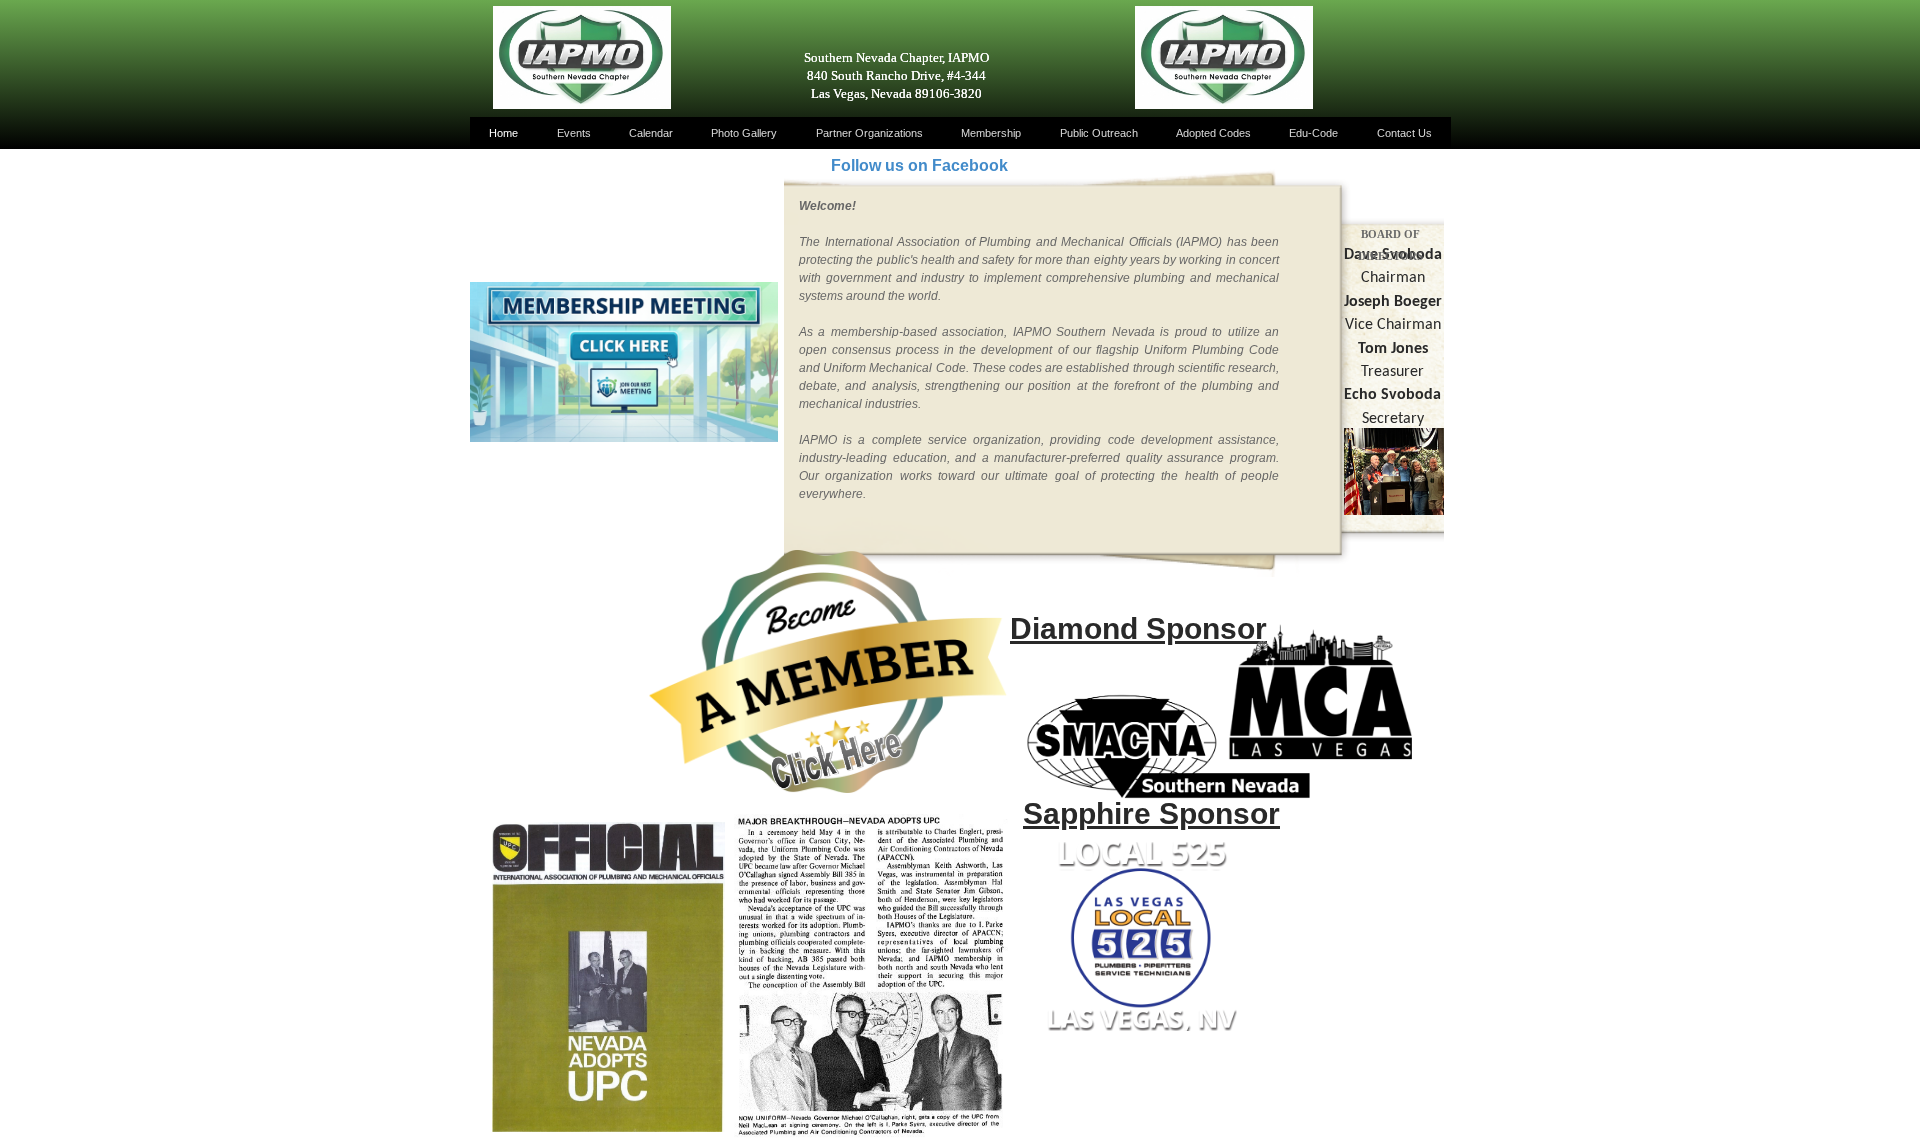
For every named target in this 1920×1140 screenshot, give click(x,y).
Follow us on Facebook (919, 165)
